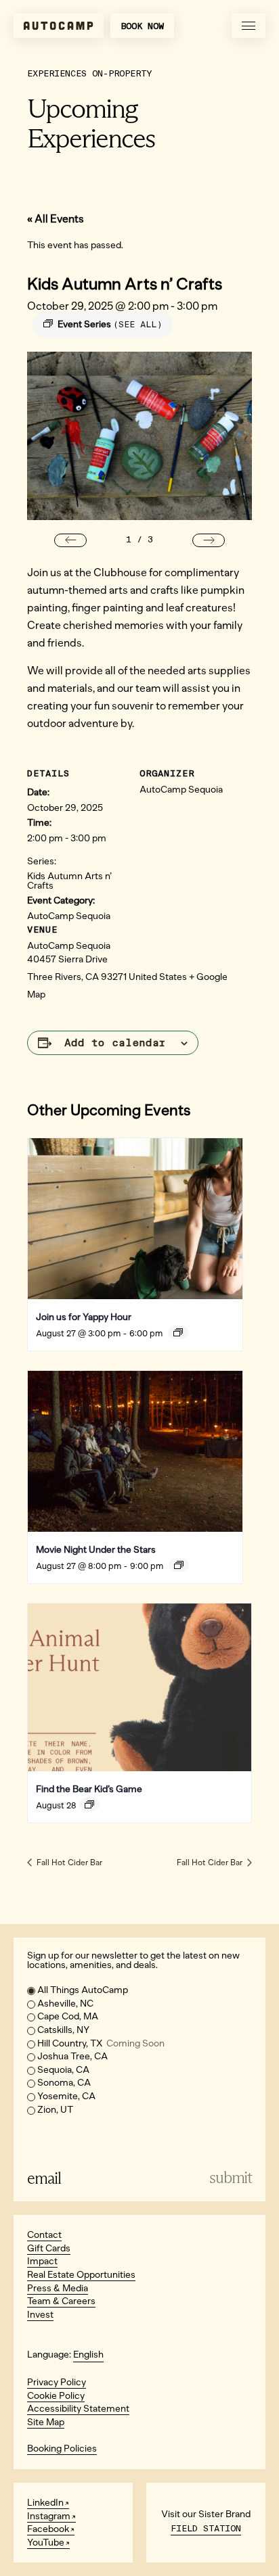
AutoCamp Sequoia (69, 916)
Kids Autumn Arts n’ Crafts (69, 881)
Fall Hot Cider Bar (68, 1863)
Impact (42, 2261)
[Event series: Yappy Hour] (178, 1332)
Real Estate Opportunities (81, 2275)
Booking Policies (62, 2449)
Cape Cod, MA (68, 2016)
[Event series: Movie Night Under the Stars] (179, 1565)
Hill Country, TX (101, 2043)
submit (231, 2178)
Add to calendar (115, 1043)
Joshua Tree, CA (72, 2056)
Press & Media (58, 2288)
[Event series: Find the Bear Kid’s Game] (89, 1804)
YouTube (46, 2543)
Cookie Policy (56, 2396)
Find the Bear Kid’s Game (89, 1789)
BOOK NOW (142, 26)
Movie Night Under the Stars (96, 1550)
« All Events (56, 219)
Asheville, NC (65, 2004)
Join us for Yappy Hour (84, 1317)
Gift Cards (49, 2248)
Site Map (46, 2422)
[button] (70, 540)
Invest (40, 2315)
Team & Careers (61, 2301)
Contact (44, 2235)
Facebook (48, 2529)
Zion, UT (55, 2110)
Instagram (49, 2516)
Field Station (206, 2528)
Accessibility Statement (78, 2409)
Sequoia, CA (63, 2070)
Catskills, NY (63, 2030)
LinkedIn (45, 2503)
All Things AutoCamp (83, 1990)
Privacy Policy (57, 2382)
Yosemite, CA (66, 2096)
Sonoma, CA (64, 2083)
